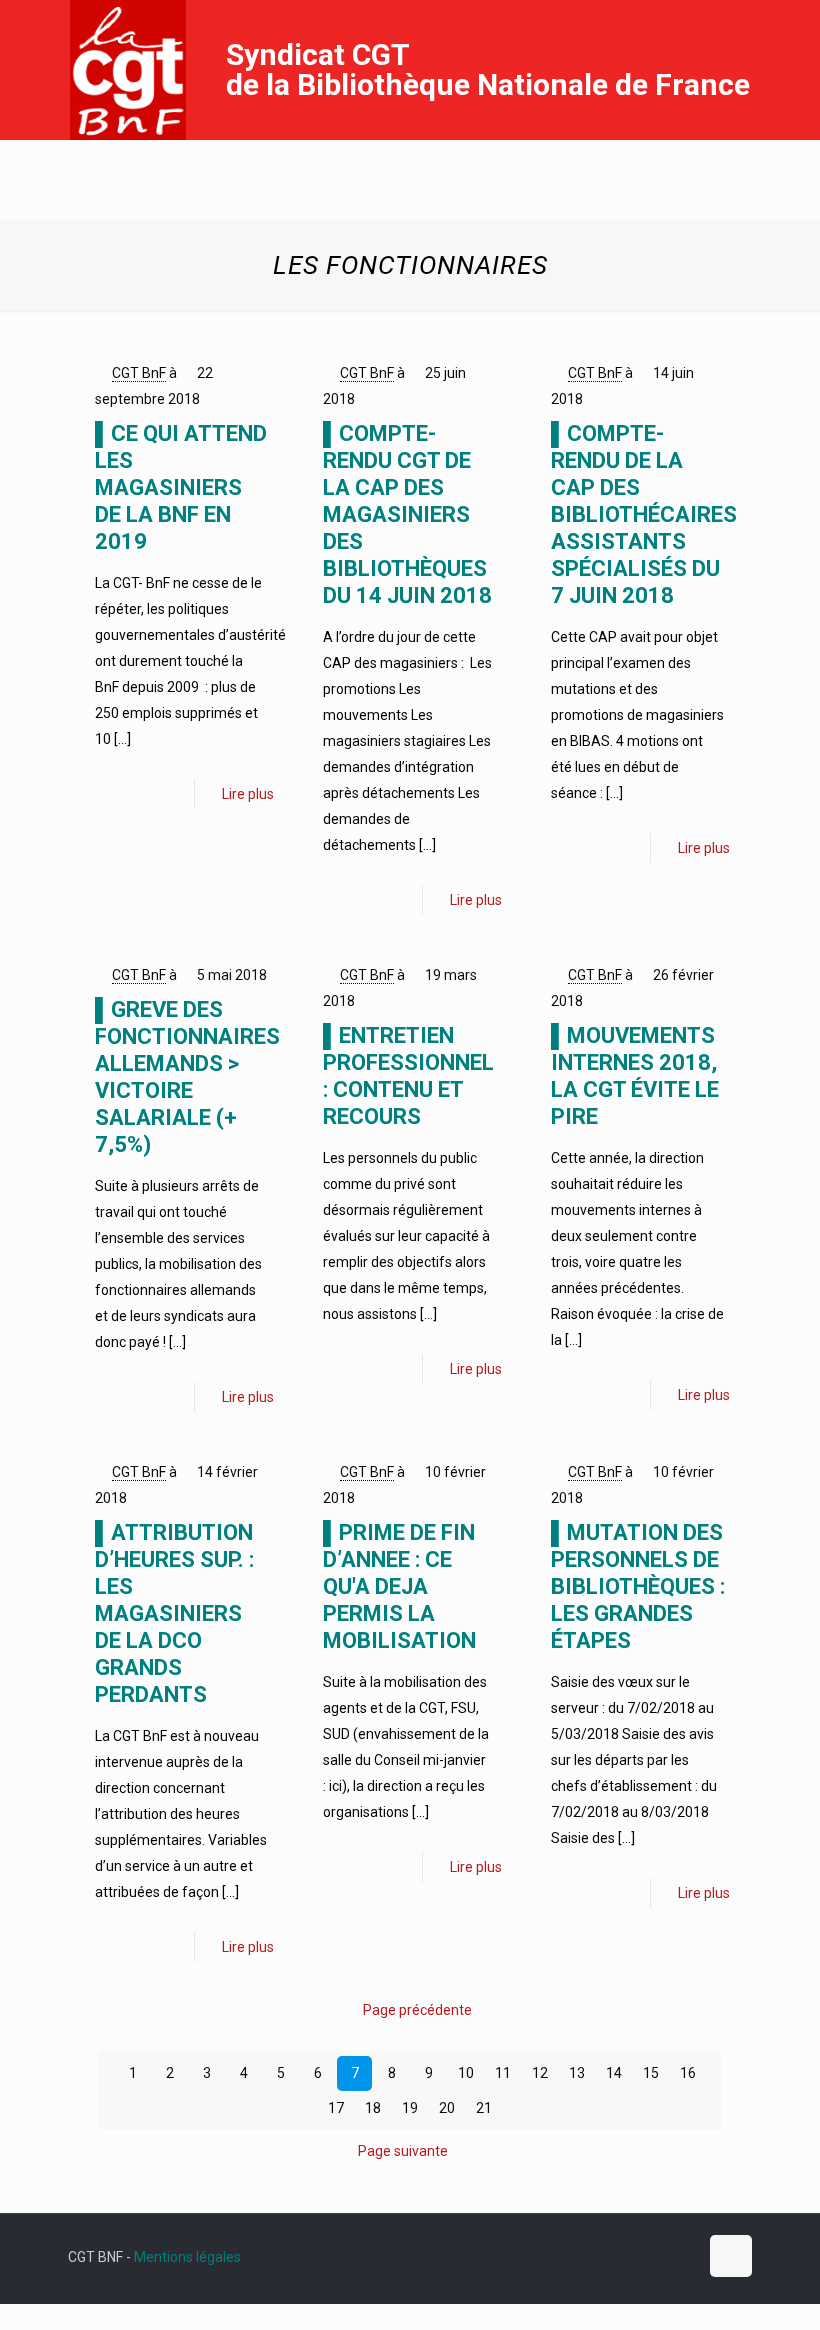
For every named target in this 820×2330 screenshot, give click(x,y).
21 (484, 2108)
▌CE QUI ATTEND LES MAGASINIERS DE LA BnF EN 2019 (181, 487)
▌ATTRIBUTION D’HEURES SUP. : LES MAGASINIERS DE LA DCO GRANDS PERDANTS (174, 1613)
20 (447, 2108)
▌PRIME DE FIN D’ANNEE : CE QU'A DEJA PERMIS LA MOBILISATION (399, 1586)
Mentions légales (187, 2257)
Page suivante (403, 2151)
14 (614, 2073)
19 (410, 2108)
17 (336, 2108)
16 (688, 2073)
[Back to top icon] (731, 2256)
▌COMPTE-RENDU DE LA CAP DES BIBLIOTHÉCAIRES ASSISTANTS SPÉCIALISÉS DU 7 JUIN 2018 (644, 514)
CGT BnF (139, 373)
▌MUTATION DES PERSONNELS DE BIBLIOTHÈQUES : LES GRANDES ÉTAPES (638, 1586)
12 (540, 2073)
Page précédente (417, 2010)
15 (651, 2073)
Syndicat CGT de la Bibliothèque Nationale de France (488, 69)
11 (503, 2073)
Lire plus (248, 794)
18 (373, 2108)
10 (466, 2073)
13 (577, 2073)
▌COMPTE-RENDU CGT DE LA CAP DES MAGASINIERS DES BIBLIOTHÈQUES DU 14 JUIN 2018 (407, 514)
